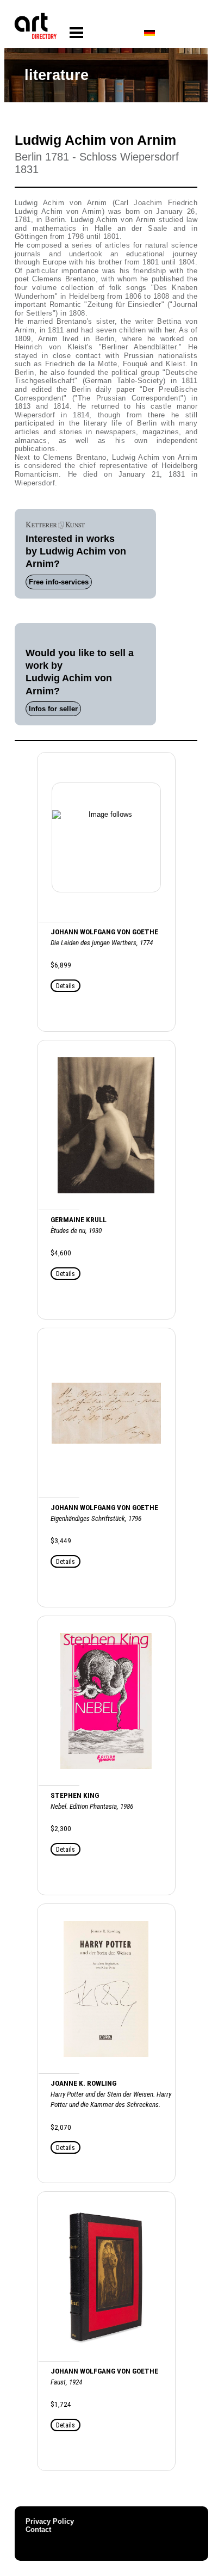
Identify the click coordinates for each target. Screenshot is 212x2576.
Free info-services (59, 582)
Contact (38, 2529)
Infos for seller (53, 709)
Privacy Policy (50, 2521)
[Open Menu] (76, 33)
